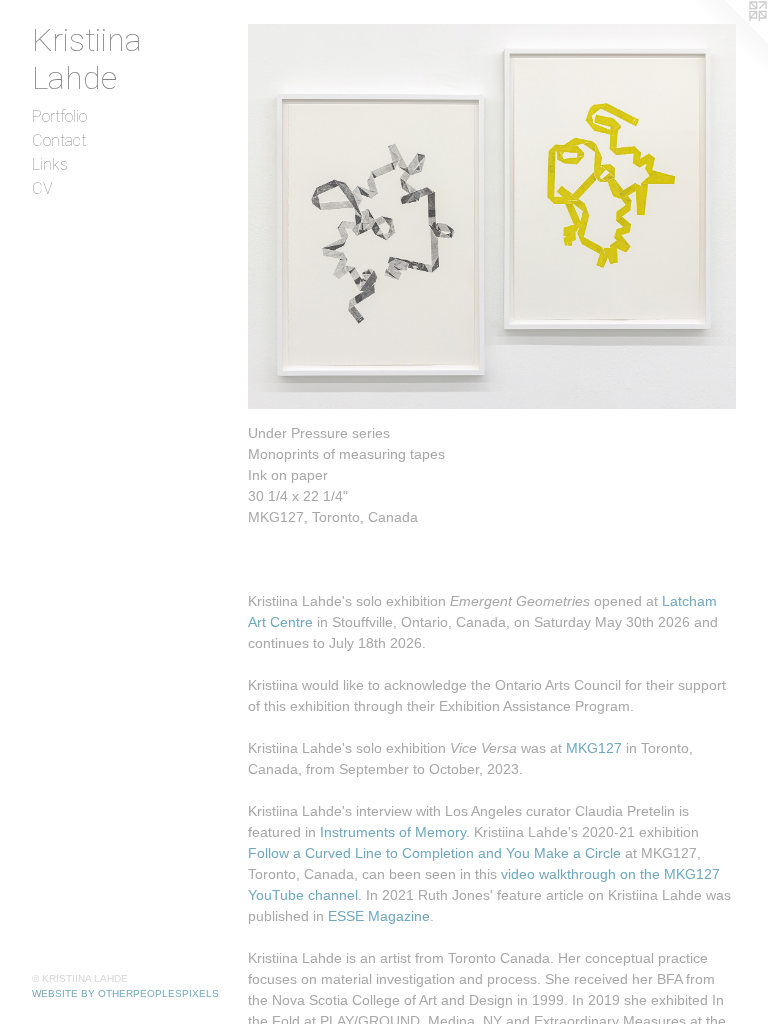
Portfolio (59, 116)
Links (50, 164)
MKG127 (594, 748)
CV (42, 188)
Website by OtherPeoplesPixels (125, 993)
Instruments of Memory (393, 832)
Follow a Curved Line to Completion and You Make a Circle (434, 853)
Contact (59, 140)
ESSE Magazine (379, 916)
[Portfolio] (492, 216)
